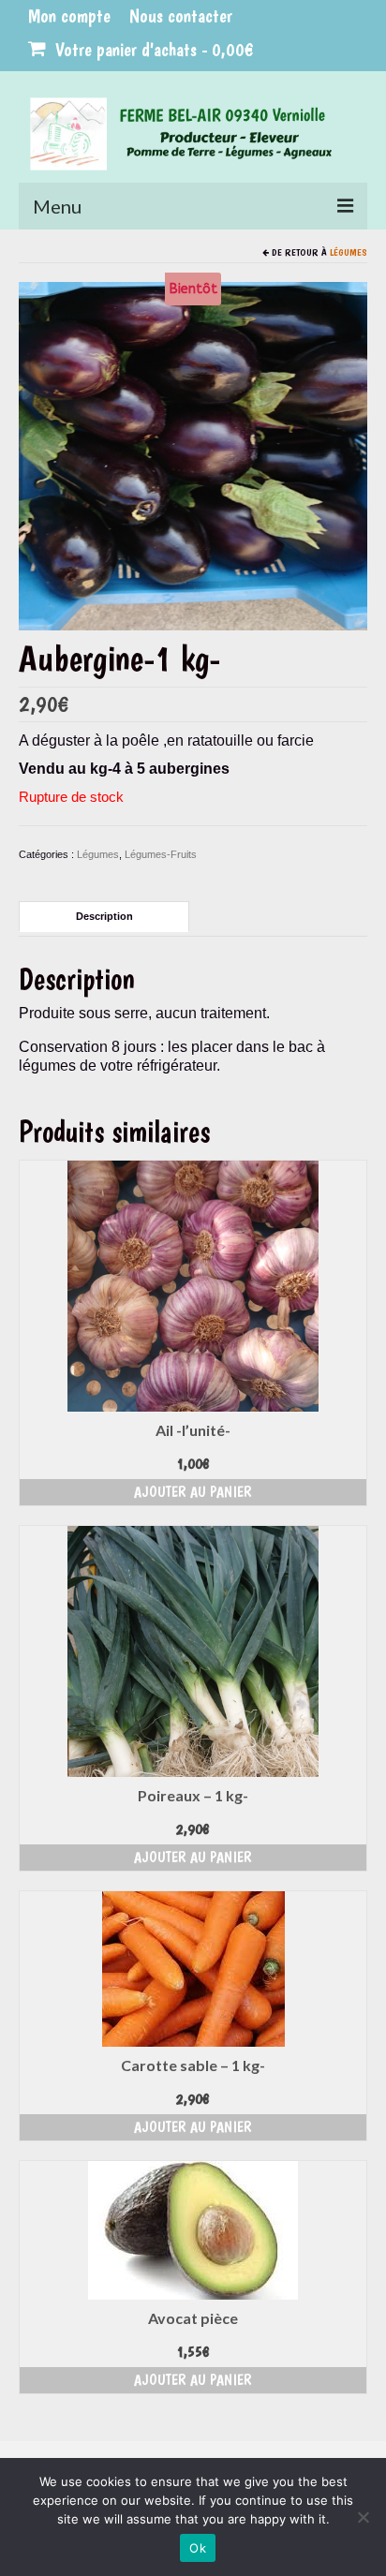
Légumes (349, 252)
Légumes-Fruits (161, 854)
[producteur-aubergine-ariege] (193, 455)
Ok (198, 2548)
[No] (363, 2517)
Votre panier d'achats (152, 50)
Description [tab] (104, 916)
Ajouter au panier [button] (193, 1492)
